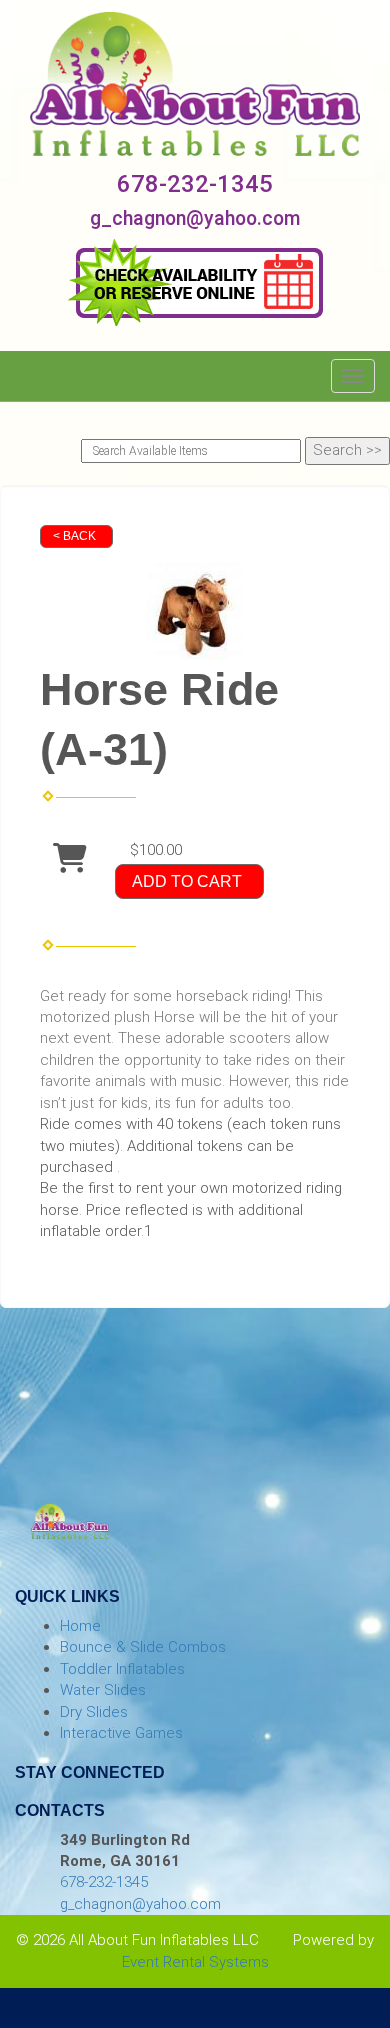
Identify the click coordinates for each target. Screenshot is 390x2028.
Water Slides (103, 1690)
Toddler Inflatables (122, 1669)
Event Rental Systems (195, 1962)
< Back (74, 536)
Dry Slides (94, 1712)
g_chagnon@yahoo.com (195, 218)
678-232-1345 (195, 184)
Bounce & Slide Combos (143, 1647)
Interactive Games (121, 1733)
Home (80, 1626)
